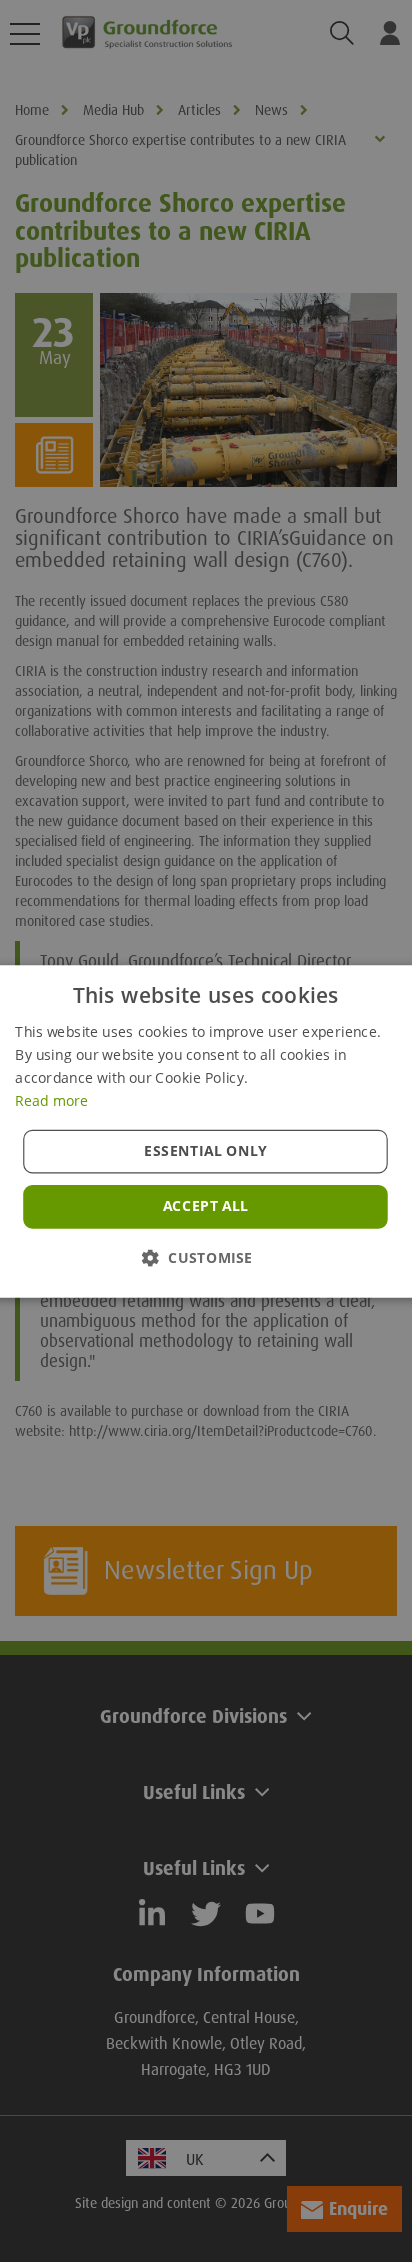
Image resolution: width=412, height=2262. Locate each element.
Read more (51, 1100)
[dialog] (206, 1131)
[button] (206, 1256)
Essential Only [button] (206, 1150)
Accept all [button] (206, 1206)
